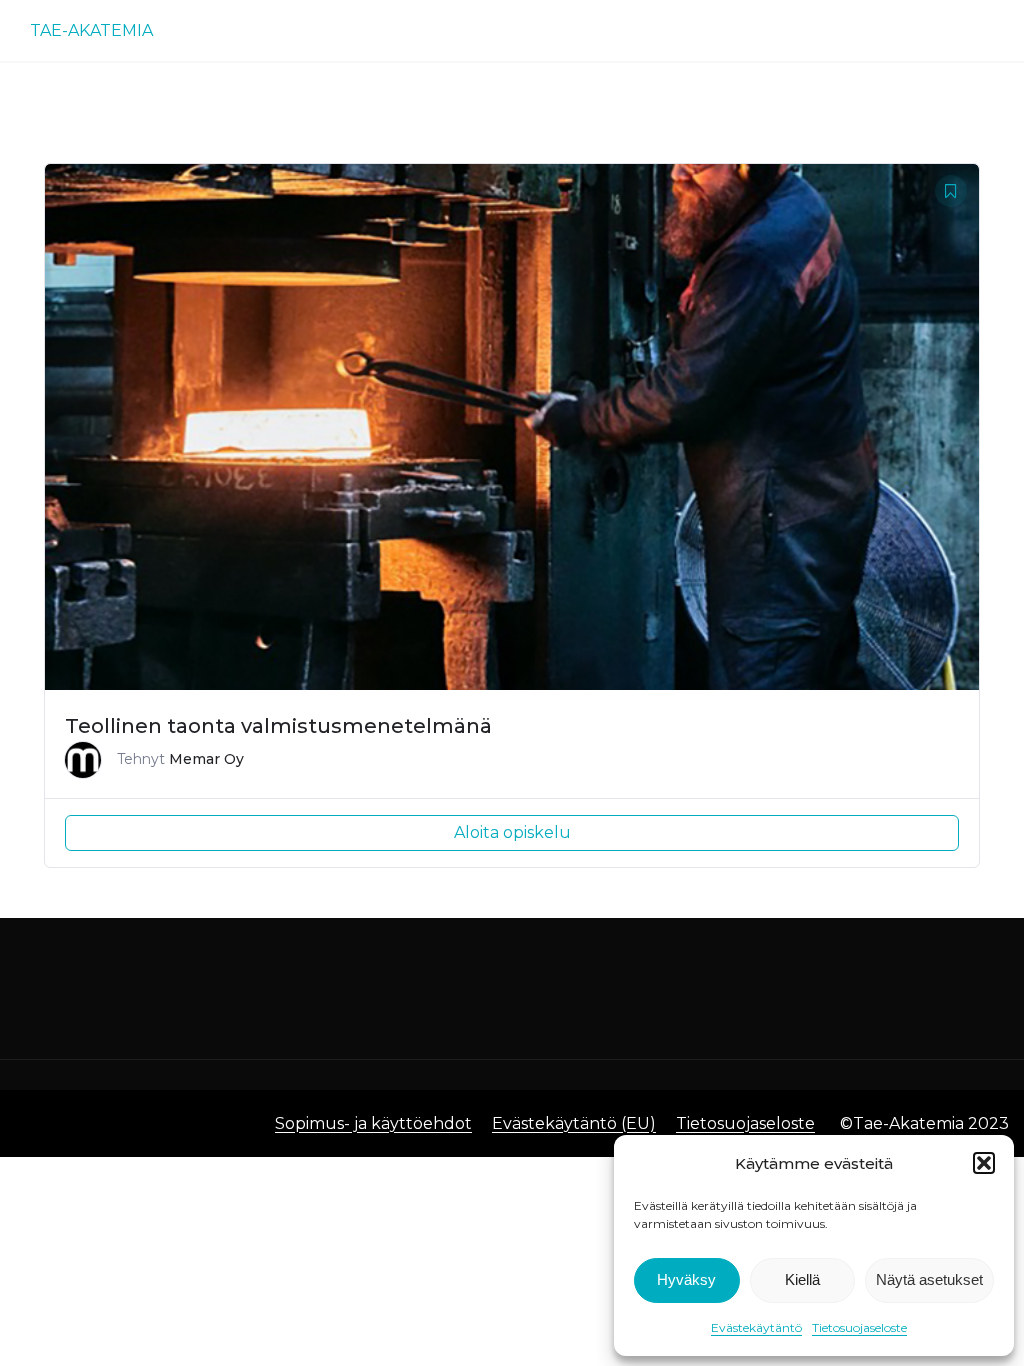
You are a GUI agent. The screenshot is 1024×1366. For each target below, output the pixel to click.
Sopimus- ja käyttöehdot (373, 1123)
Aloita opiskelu (512, 832)
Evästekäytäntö (756, 1327)
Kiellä (802, 1279)
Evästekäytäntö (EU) (574, 1123)
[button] (984, 1163)
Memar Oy (206, 759)
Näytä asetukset (929, 1279)
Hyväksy (686, 1279)
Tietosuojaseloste (859, 1327)
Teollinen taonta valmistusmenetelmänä (278, 726)
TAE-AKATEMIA (91, 30)
